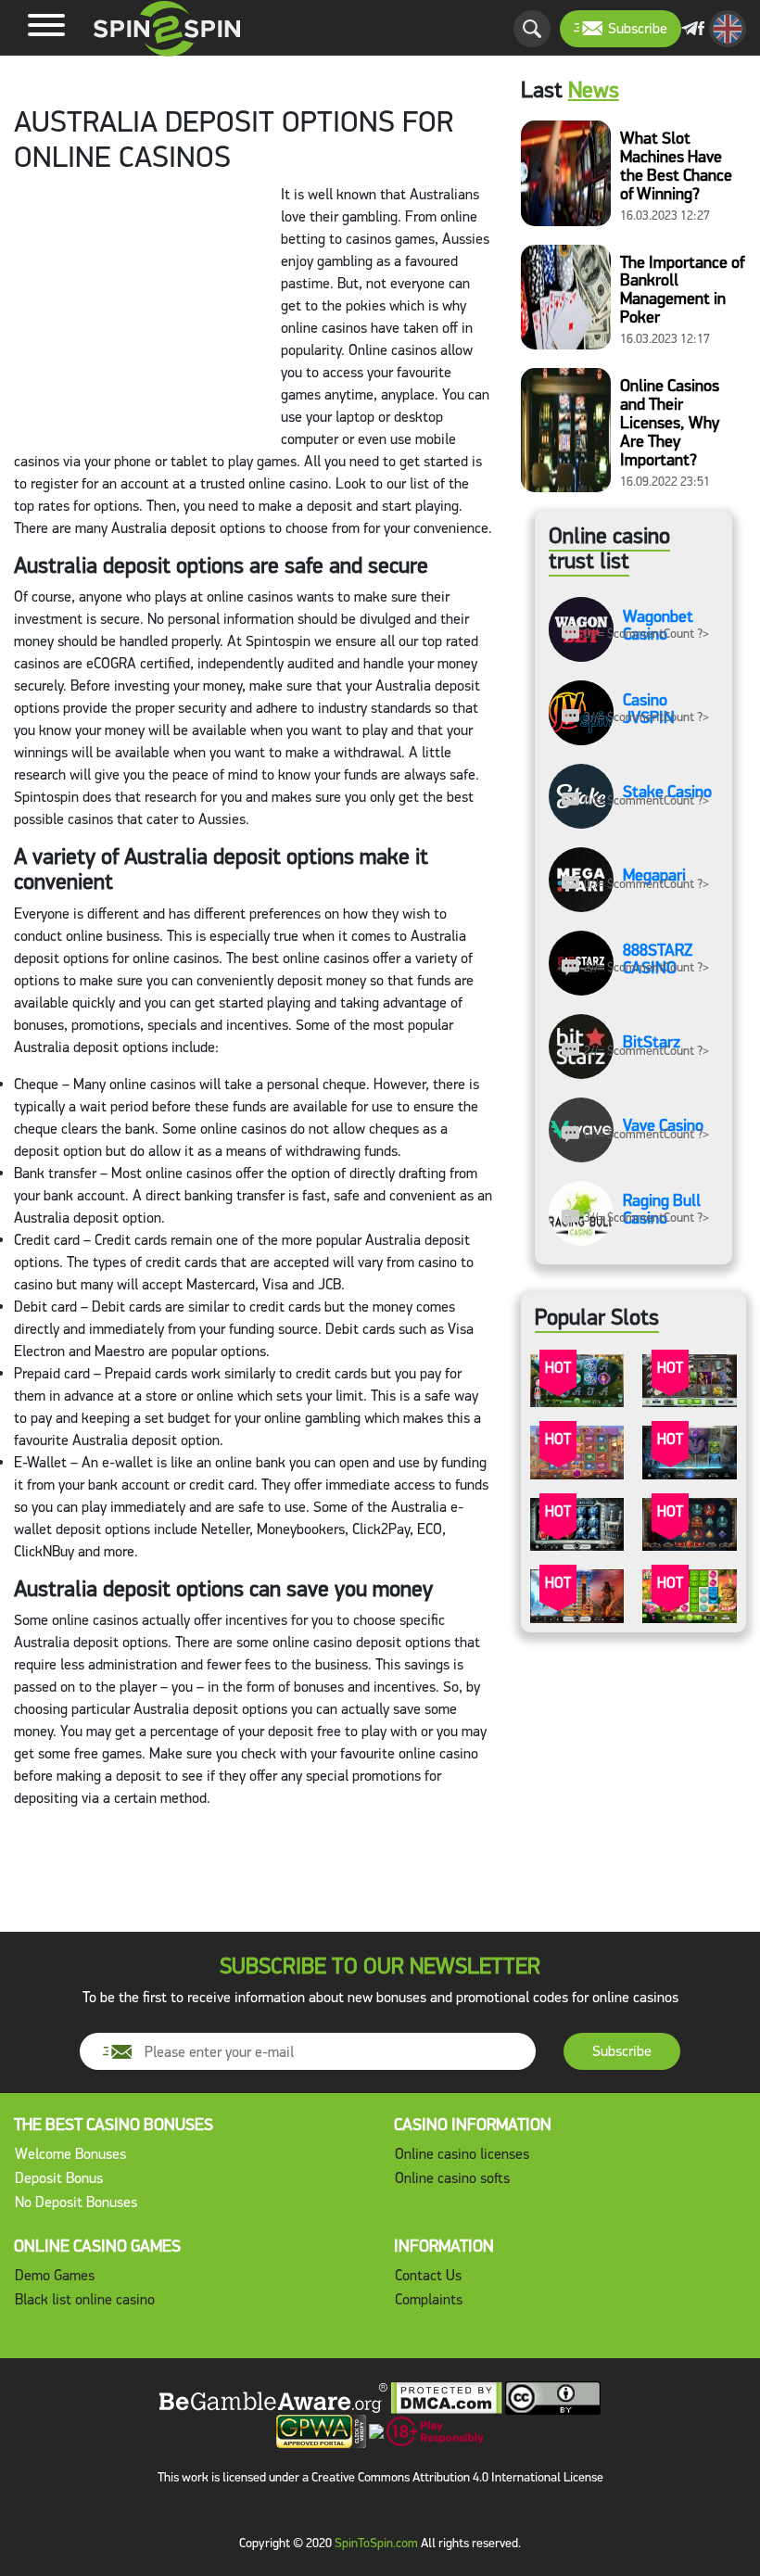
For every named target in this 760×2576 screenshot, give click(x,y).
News (594, 90)
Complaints (429, 2299)
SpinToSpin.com (376, 2543)
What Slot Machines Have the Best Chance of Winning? (676, 166)
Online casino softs (452, 2178)
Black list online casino (85, 2299)
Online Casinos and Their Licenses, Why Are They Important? (670, 423)
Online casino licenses (462, 2154)
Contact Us (428, 2275)
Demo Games (55, 2275)
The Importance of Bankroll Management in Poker (682, 290)
